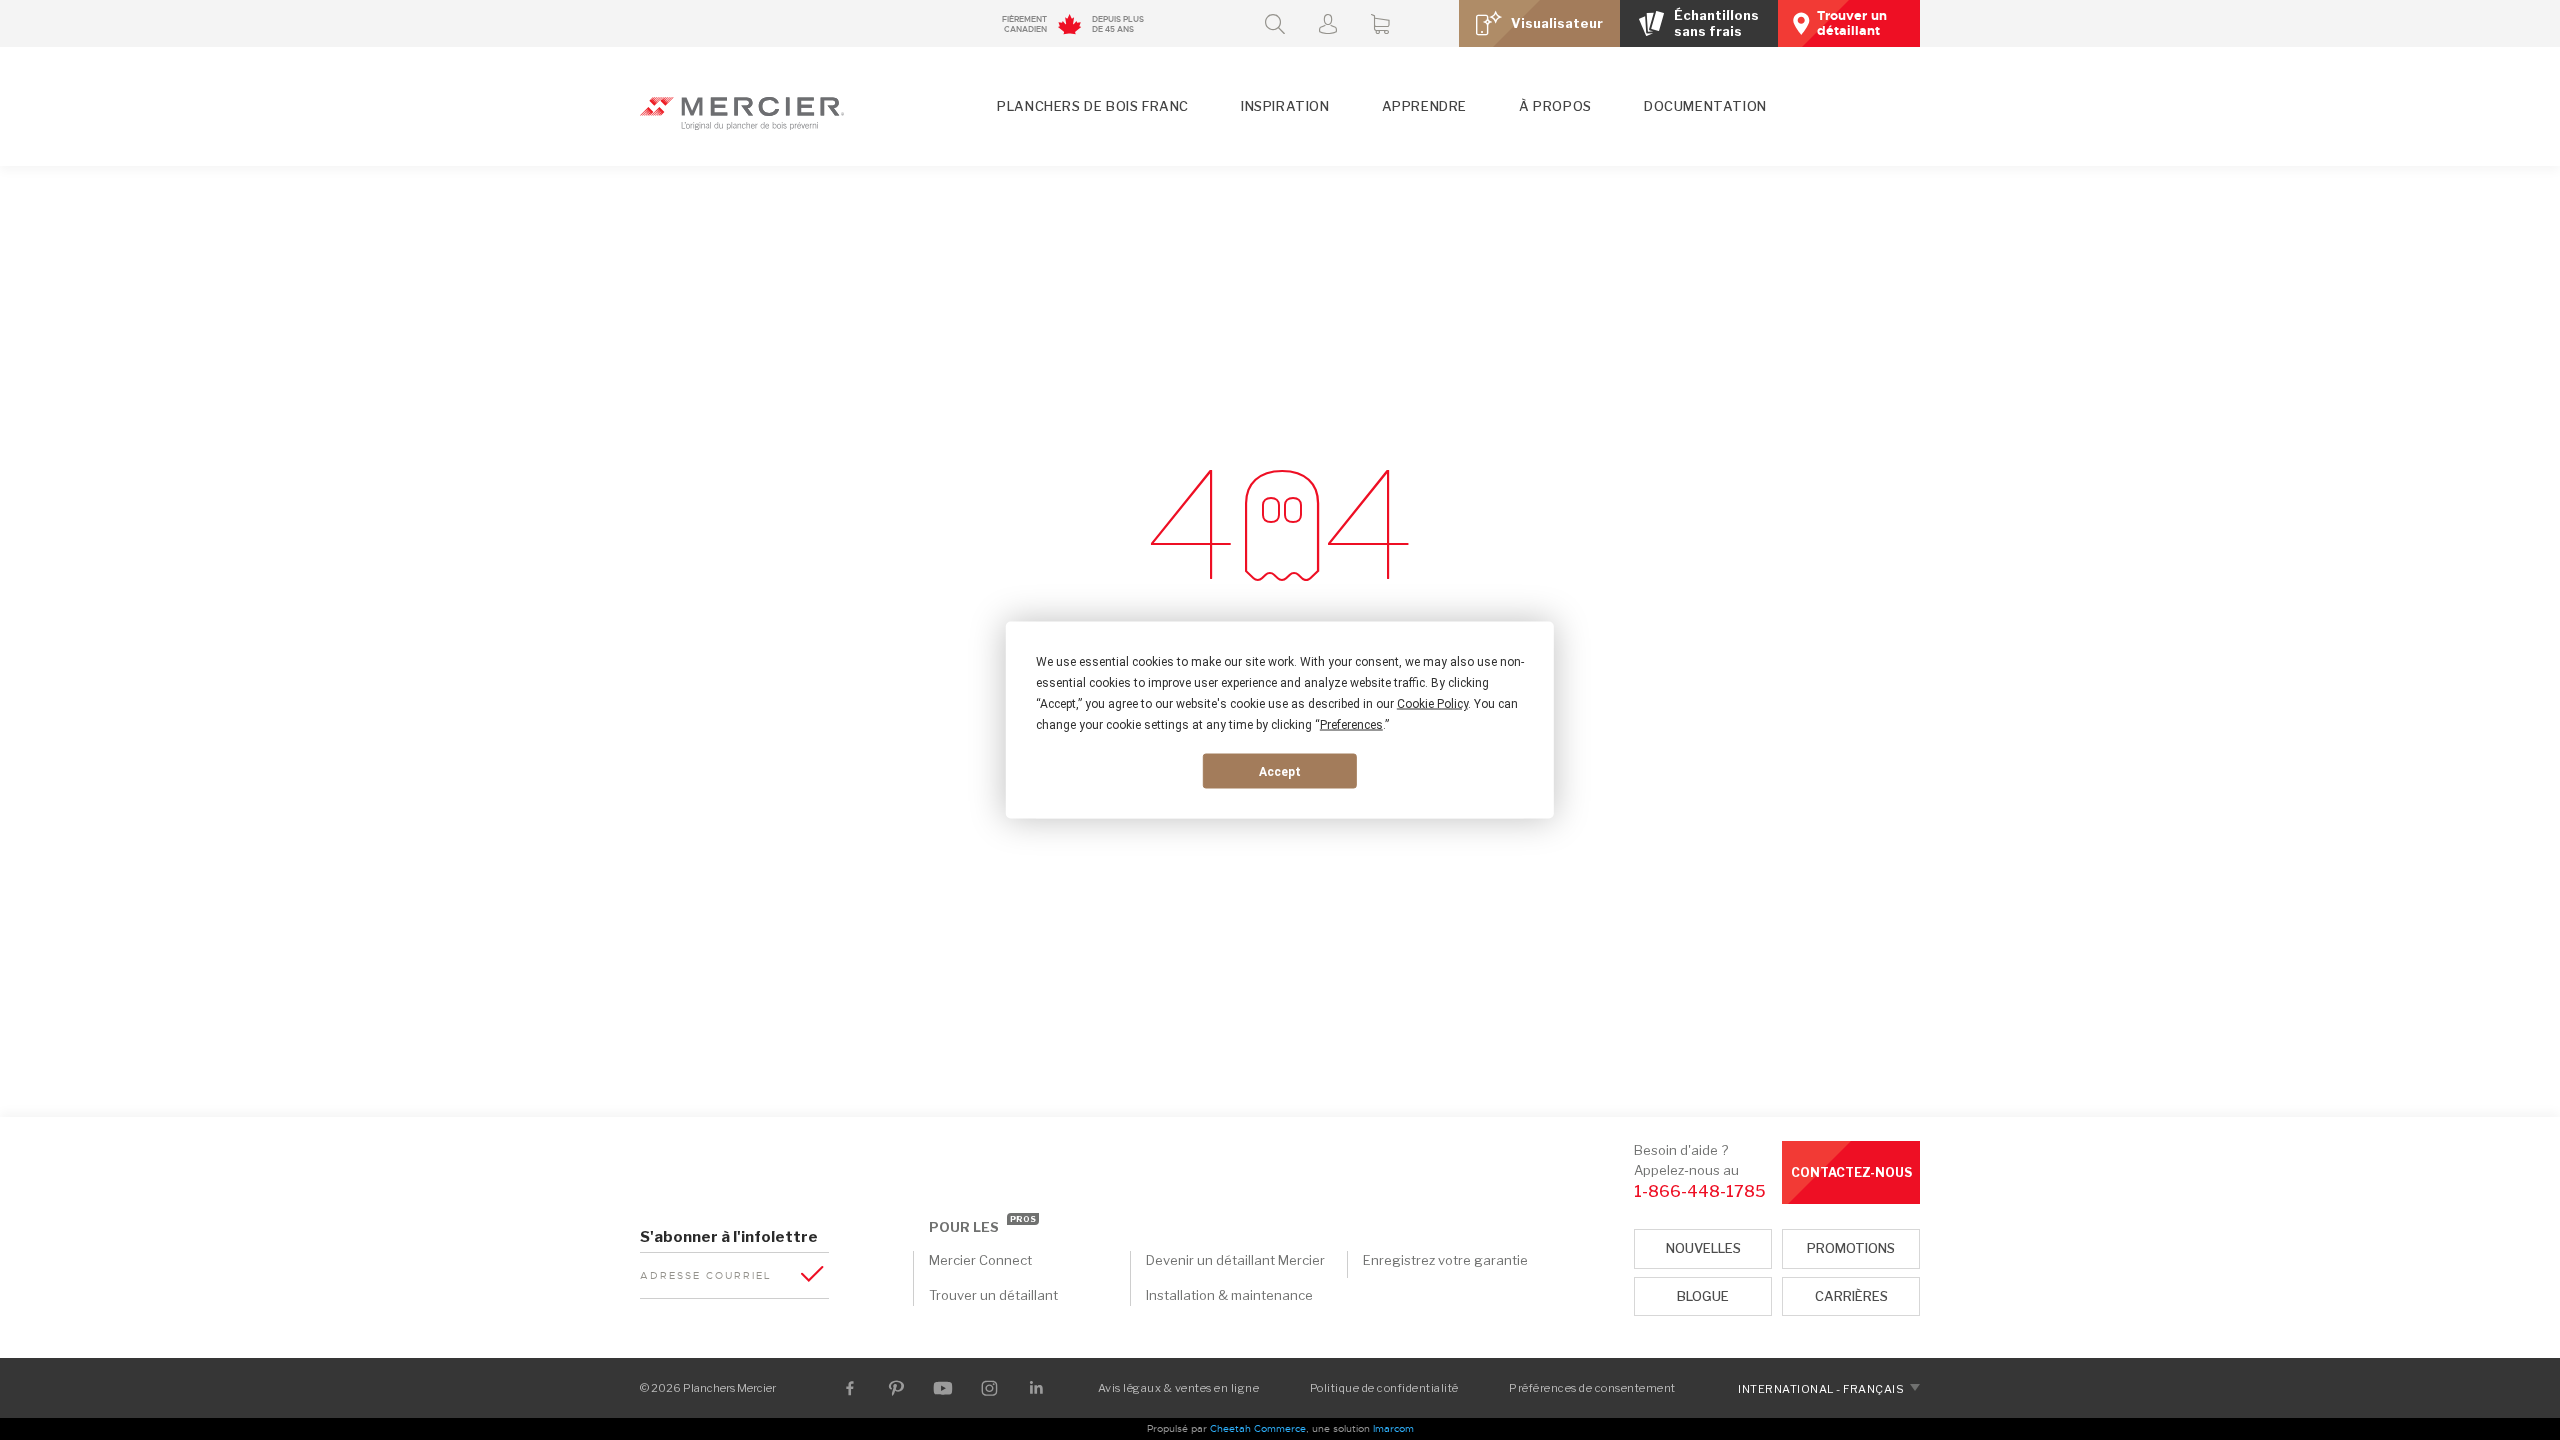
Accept (1280, 771)
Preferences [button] (1351, 725)
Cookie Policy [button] (1432, 704)
